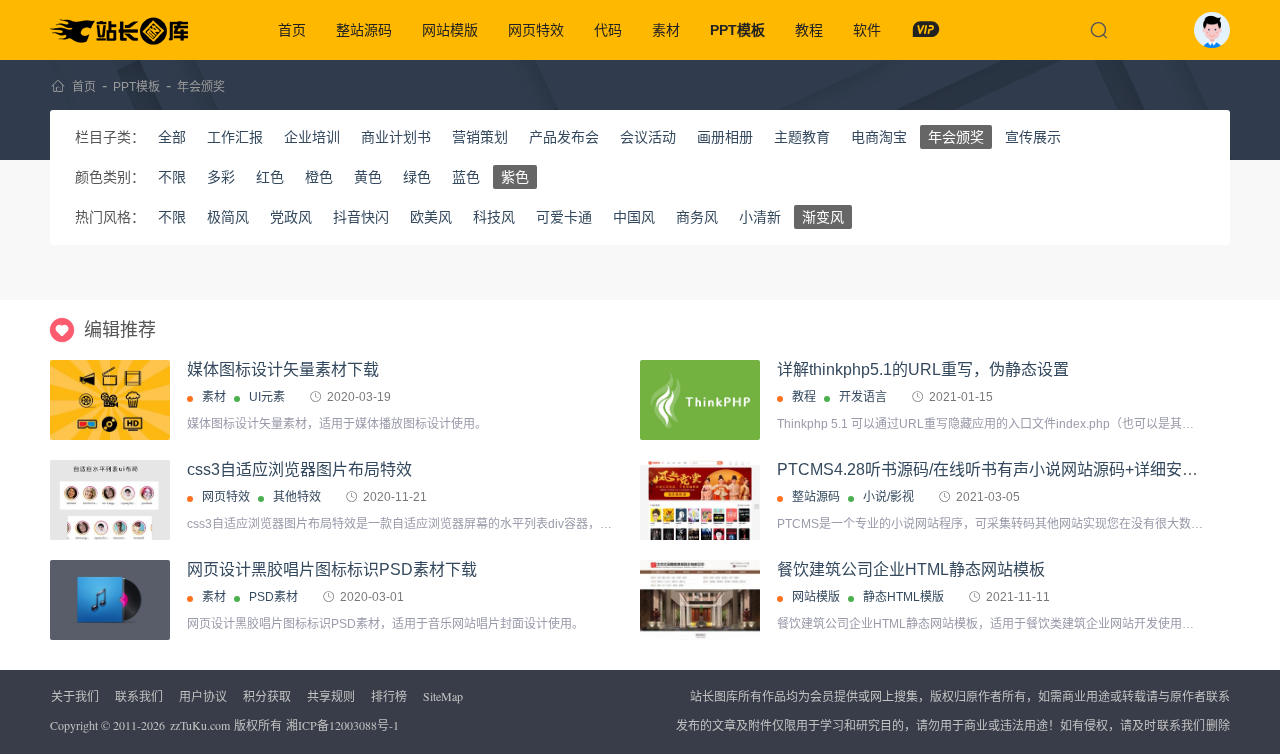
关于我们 (75, 696)
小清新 (760, 217)
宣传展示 (1033, 137)
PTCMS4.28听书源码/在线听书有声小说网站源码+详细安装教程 (1003, 469)
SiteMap (443, 696)
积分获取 (267, 696)
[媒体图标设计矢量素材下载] (110, 400)
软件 (867, 30)
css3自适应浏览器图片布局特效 (299, 469)
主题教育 (802, 137)
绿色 (417, 177)
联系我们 (139, 696)
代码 (608, 30)
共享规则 (331, 696)
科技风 (494, 217)
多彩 (221, 177)
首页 (292, 30)
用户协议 (203, 696)
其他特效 (297, 497)
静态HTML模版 (903, 597)
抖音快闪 (361, 217)
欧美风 (431, 217)
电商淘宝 (879, 137)
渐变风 (823, 217)
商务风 (697, 217)
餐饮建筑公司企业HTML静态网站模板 (911, 569)
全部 (172, 137)
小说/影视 (888, 497)
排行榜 (389, 696)
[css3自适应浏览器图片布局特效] (110, 500)
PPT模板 (737, 30)
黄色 (368, 177)
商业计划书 (396, 137)
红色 (270, 177)
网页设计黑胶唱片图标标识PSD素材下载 (332, 569)
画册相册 (725, 137)
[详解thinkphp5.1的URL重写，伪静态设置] (700, 400)
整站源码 (364, 30)
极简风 (228, 217)
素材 (666, 30)
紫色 (515, 177)
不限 (172, 177)
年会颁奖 (201, 87)
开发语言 (863, 397)
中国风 (634, 217)
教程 (809, 30)
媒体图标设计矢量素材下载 (283, 369)
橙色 (319, 177)
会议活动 (648, 137)
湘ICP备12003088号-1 (342, 725)
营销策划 (480, 137)
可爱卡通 (564, 217)
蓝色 (466, 177)
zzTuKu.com (200, 725)
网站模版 (450, 30)
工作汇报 (235, 137)
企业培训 (312, 137)
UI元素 (267, 397)
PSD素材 (273, 597)
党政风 (291, 217)
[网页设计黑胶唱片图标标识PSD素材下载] (110, 600)
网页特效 (536, 30)
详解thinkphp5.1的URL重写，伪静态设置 (923, 369)
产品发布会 (564, 137)
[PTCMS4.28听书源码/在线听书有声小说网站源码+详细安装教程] (700, 500)
